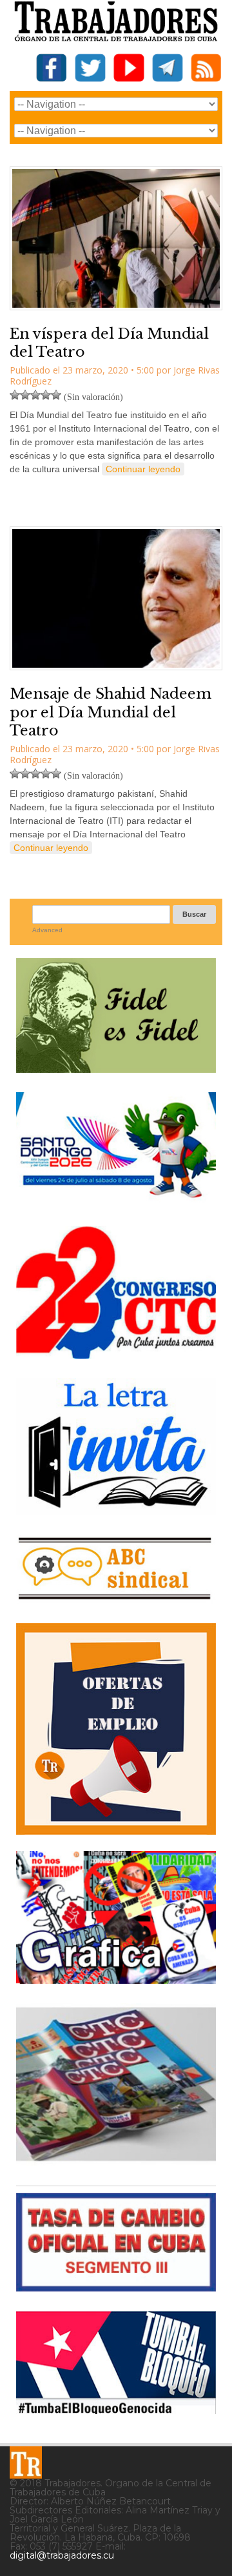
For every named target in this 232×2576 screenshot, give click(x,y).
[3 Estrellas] (35, 395)
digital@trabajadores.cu (62, 2555)
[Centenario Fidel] (116, 1068)
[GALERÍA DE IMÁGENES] (116, 1979)
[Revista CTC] (116, 2161)
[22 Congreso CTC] (116, 1354)
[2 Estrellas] (25, 395)
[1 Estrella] (15, 395)
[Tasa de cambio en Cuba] (116, 2287)
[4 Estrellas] (46, 395)
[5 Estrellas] (56, 395)
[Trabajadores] (26, 2462)
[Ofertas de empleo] (116, 1729)
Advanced (47, 930)
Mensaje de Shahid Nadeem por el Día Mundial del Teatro (111, 712)
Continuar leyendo (143, 469)
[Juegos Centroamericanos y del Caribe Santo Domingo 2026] (116, 1202)
